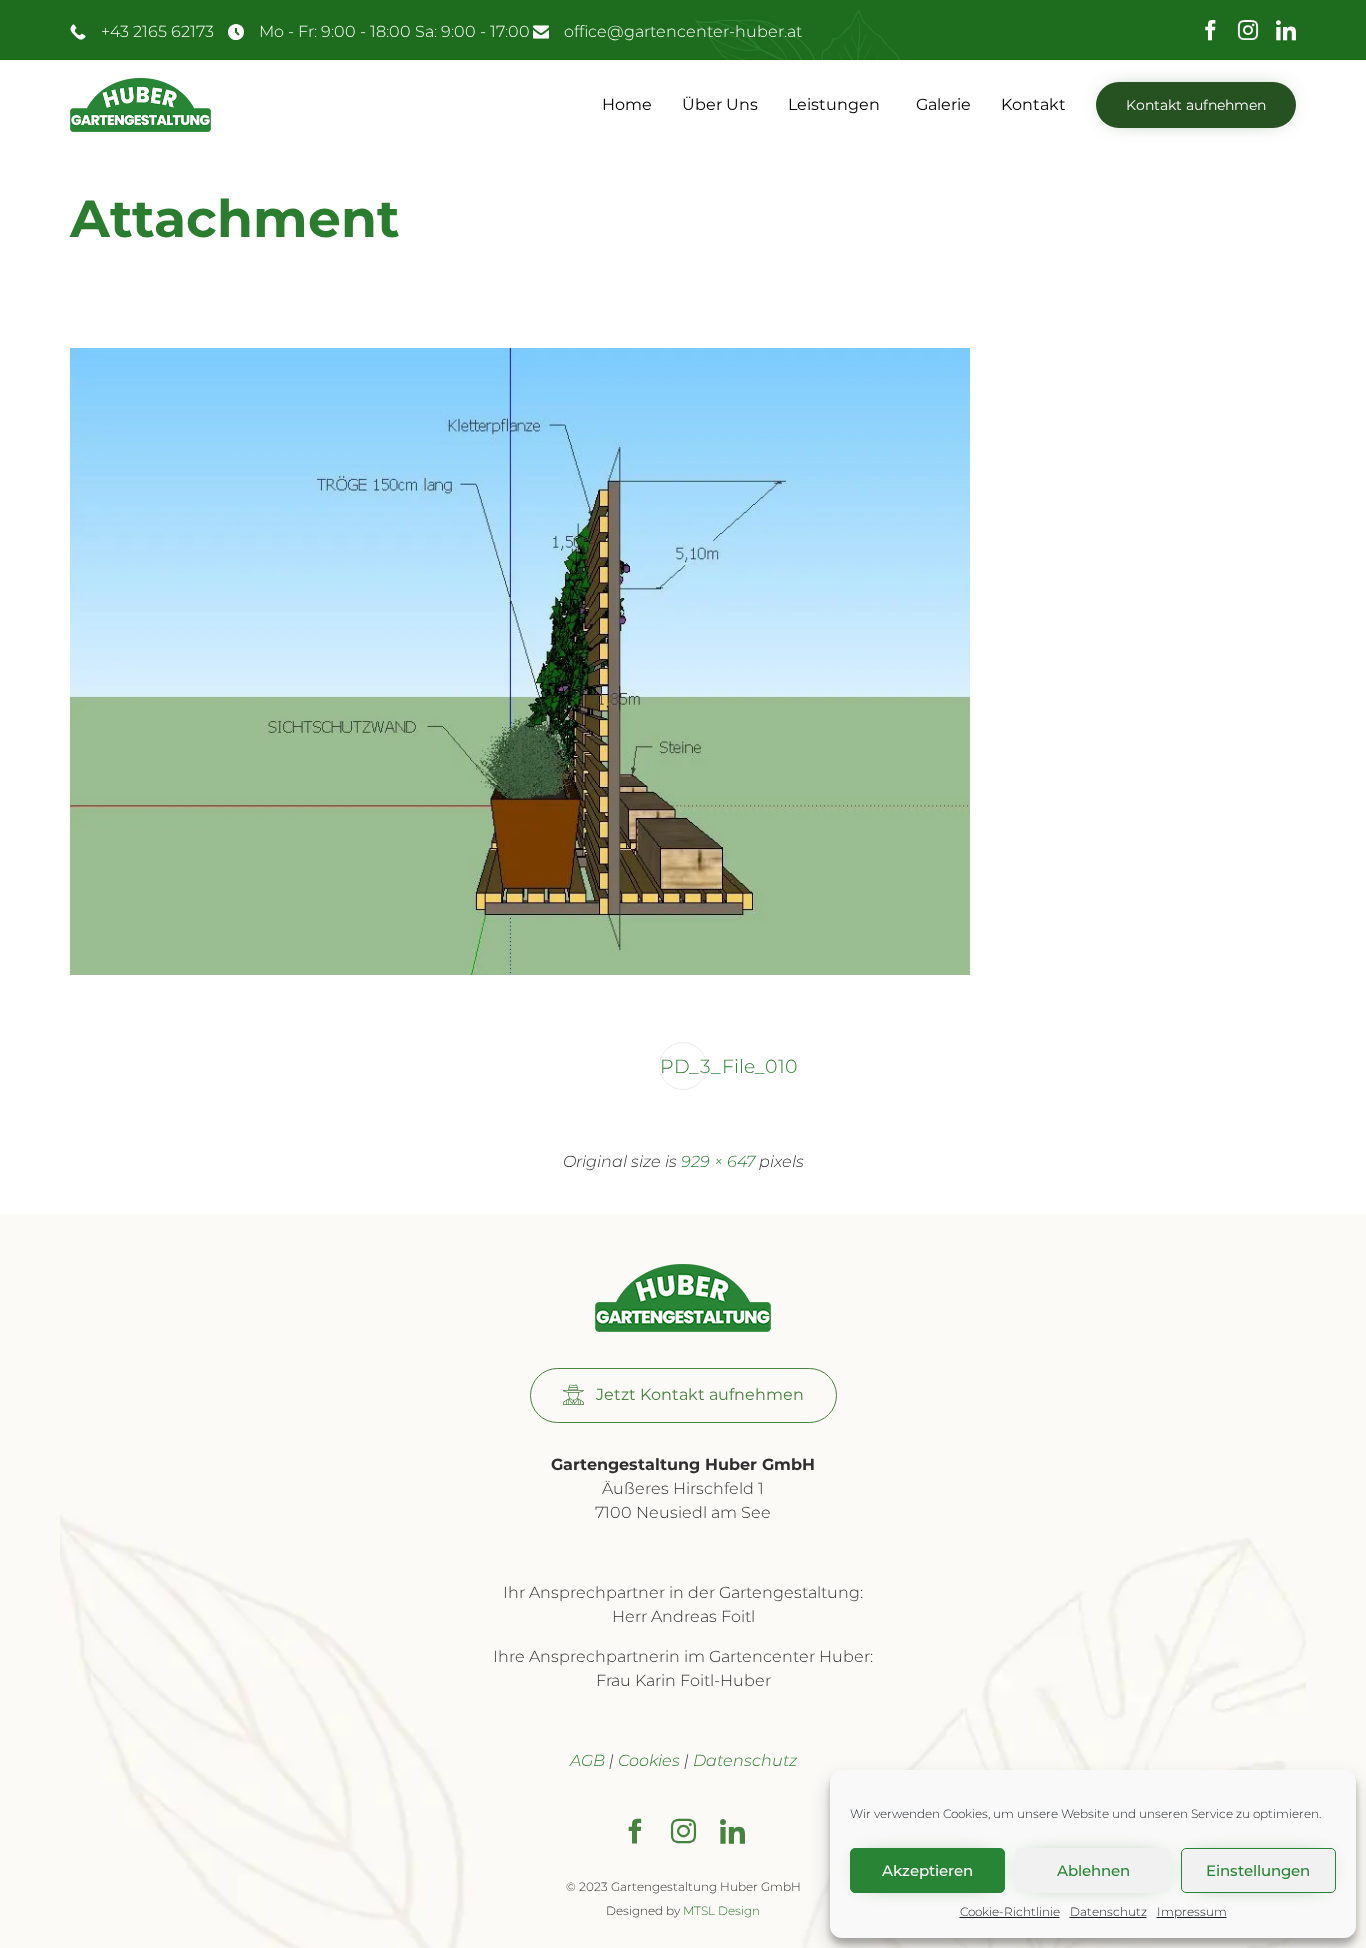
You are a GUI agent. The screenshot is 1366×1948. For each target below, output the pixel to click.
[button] (1196, 105)
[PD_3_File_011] (520, 970)
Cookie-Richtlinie (1010, 1911)
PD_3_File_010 (683, 1066)
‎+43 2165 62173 (157, 31)
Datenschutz (1108, 1911)
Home (627, 104)
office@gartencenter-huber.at (683, 31)
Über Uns (720, 104)
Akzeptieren (927, 1870)
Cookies (649, 1760)
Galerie (943, 104)
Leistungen (834, 104)
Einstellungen (1258, 1870)
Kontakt (1033, 104)
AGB (587, 1760)
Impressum (1192, 1911)
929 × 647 (718, 1161)
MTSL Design (721, 1910)
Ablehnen (1093, 1870)
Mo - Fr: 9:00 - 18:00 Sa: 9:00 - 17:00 (394, 31)
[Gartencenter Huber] (140, 105)
